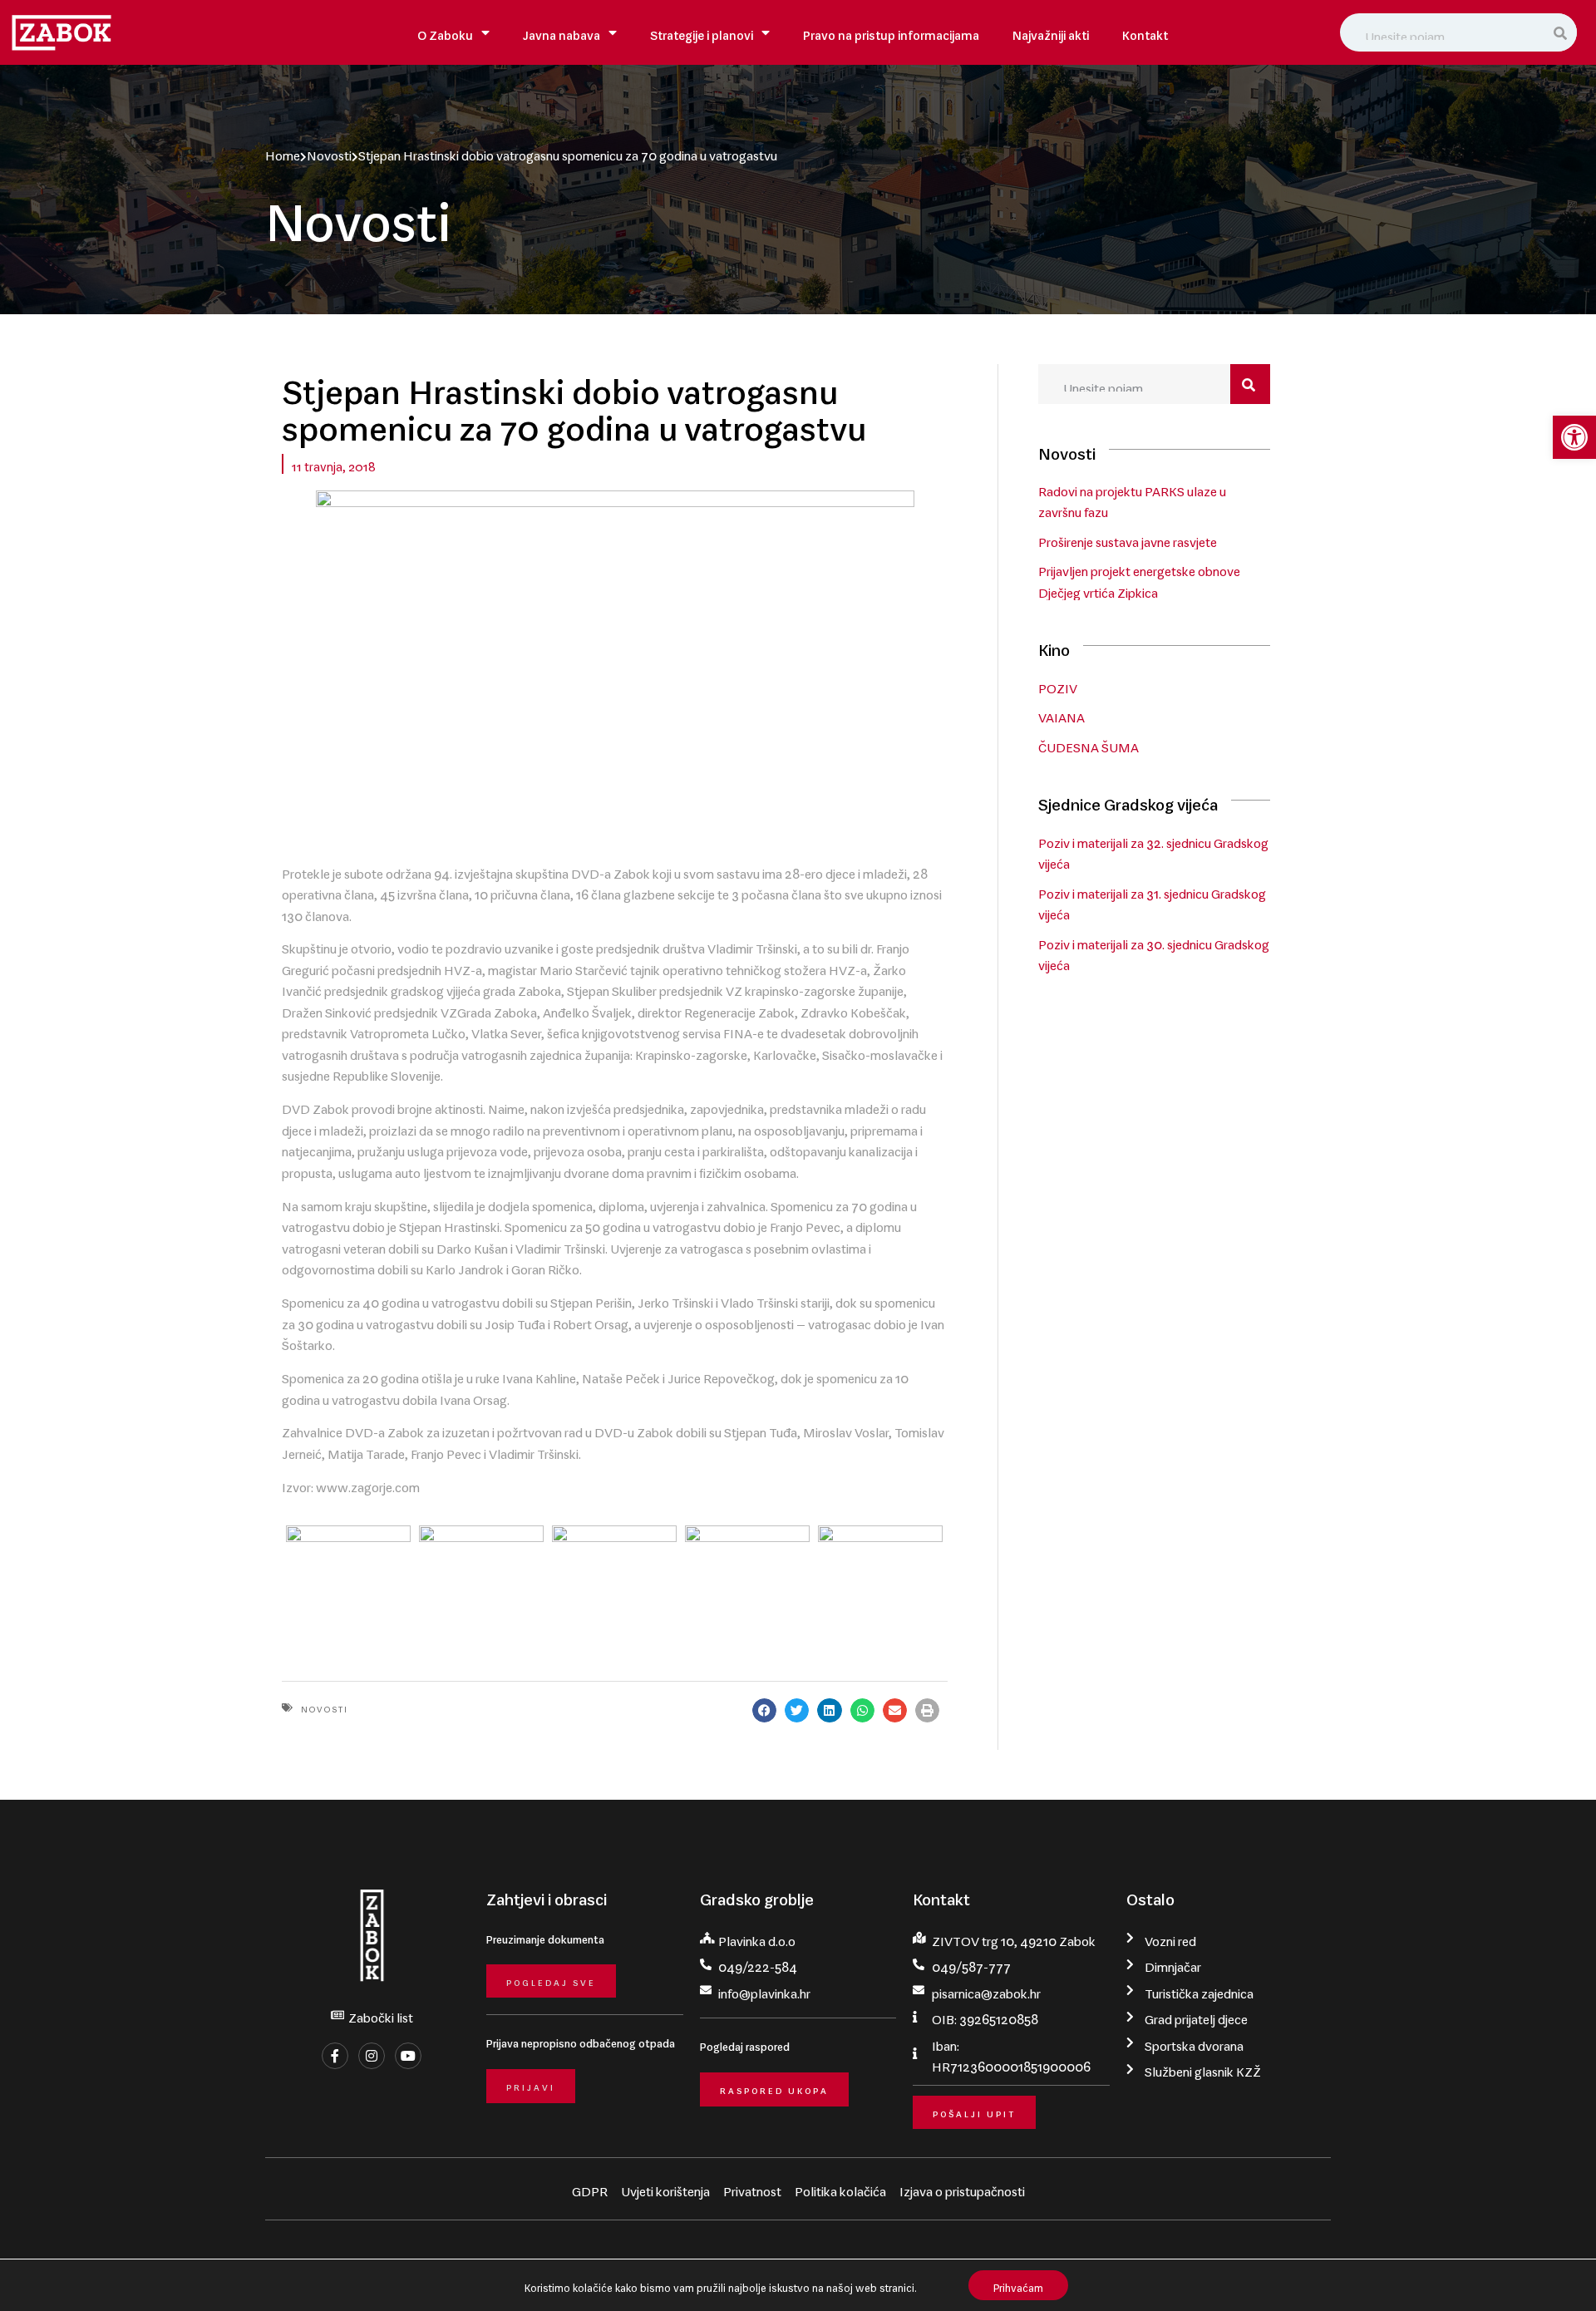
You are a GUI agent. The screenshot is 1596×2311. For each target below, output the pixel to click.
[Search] (1561, 32)
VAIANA (1062, 714)
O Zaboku (445, 32)
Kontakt (1145, 32)
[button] (1574, 437)
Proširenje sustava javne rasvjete (1128, 539)
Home (283, 152)
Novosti (329, 152)
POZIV (1058, 685)
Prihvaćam (1018, 2285)
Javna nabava (562, 32)
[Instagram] (372, 2056)
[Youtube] (408, 2056)
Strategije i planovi (702, 32)
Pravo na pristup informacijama (891, 32)
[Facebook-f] (335, 2056)
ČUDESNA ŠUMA (1089, 744)
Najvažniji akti (1051, 32)
